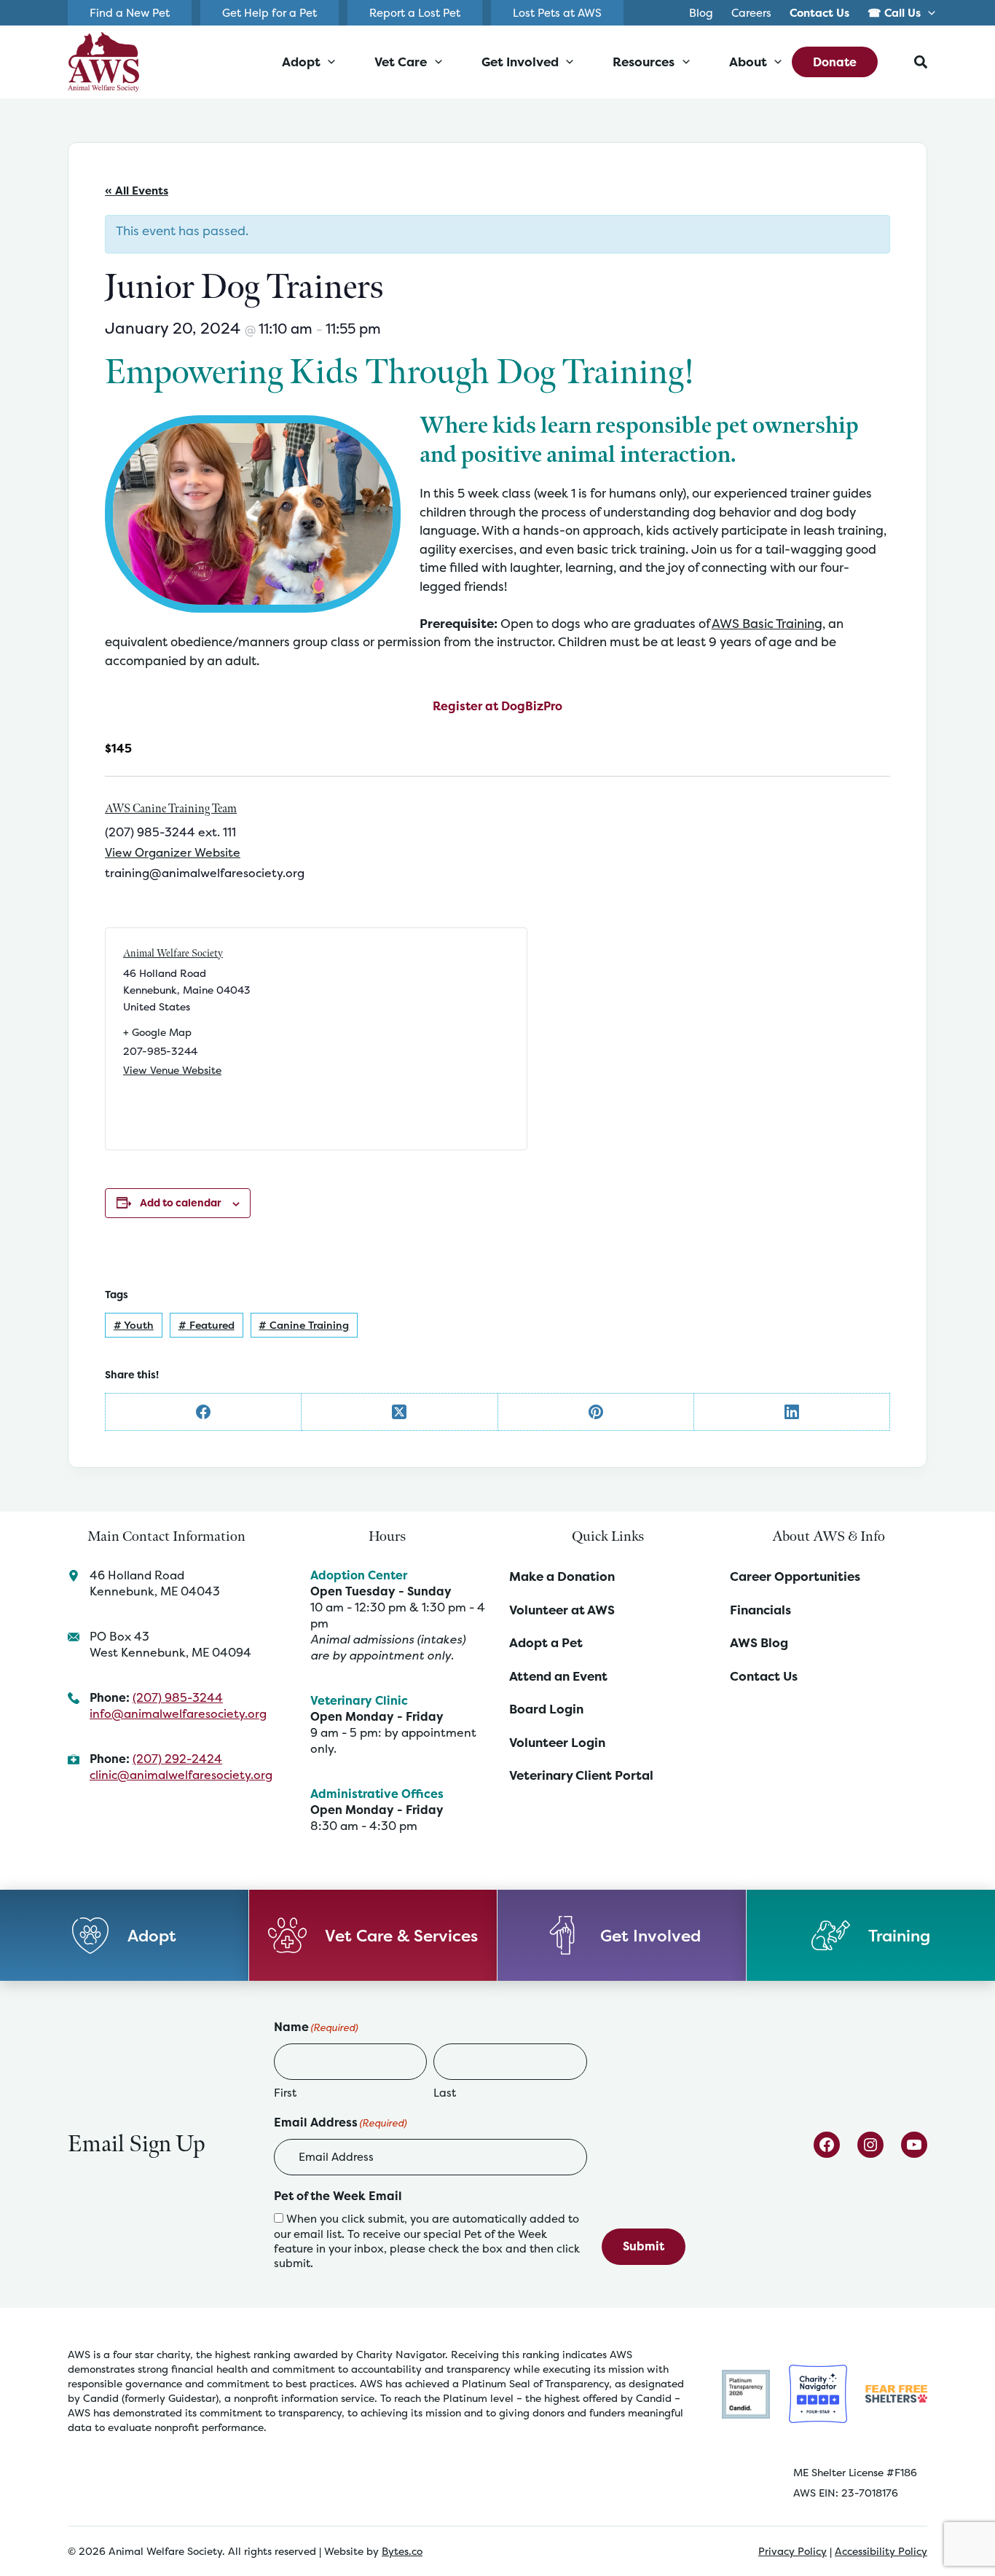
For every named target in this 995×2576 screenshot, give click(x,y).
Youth (134, 1325)
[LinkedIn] (792, 1412)
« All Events (137, 191)
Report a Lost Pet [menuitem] (415, 13)
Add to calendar (181, 1202)
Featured (207, 1325)
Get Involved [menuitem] (520, 62)
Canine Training (304, 1325)
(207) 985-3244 (178, 1697)
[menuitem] (820, 13)
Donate (835, 62)
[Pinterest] (596, 1412)
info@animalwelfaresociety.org (178, 1713)
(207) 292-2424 (177, 1759)
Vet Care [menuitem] (401, 62)
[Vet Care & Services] (374, 1935)
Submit (644, 2246)
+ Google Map (157, 1032)
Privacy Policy (793, 2551)
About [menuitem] (748, 62)
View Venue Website (172, 1070)
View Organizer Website (173, 852)
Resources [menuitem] (644, 62)
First (285, 2093)
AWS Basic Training (767, 623)
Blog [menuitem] (701, 13)
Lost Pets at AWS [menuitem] (557, 13)
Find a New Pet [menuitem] (130, 13)
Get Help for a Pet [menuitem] (270, 13)
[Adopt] (125, 1935)
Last (445, 2093)
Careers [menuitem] (751, 13)
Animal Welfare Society (173, 953)
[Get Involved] (622, 1935)
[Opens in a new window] (746, 2393)
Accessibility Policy (881, 2551)
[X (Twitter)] (400, 1412)
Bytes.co (402, 2551)
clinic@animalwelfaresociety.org (181, 1775)
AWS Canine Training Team (171, 809)
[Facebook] (204, 1412)
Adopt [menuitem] (301, 62)
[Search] (921, 62)
